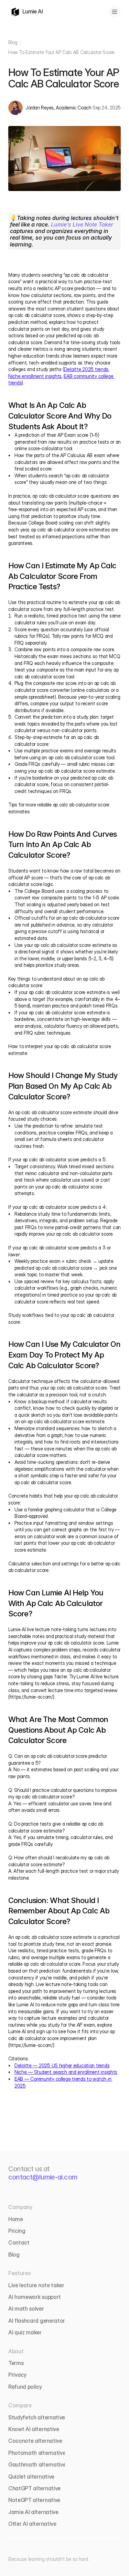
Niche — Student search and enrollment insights (66, 2072)
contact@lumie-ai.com (43, 2177)
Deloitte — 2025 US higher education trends (62, 2065)
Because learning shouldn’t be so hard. (49, 2559)
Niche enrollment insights (35, 376)
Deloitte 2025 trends (86, 369)
